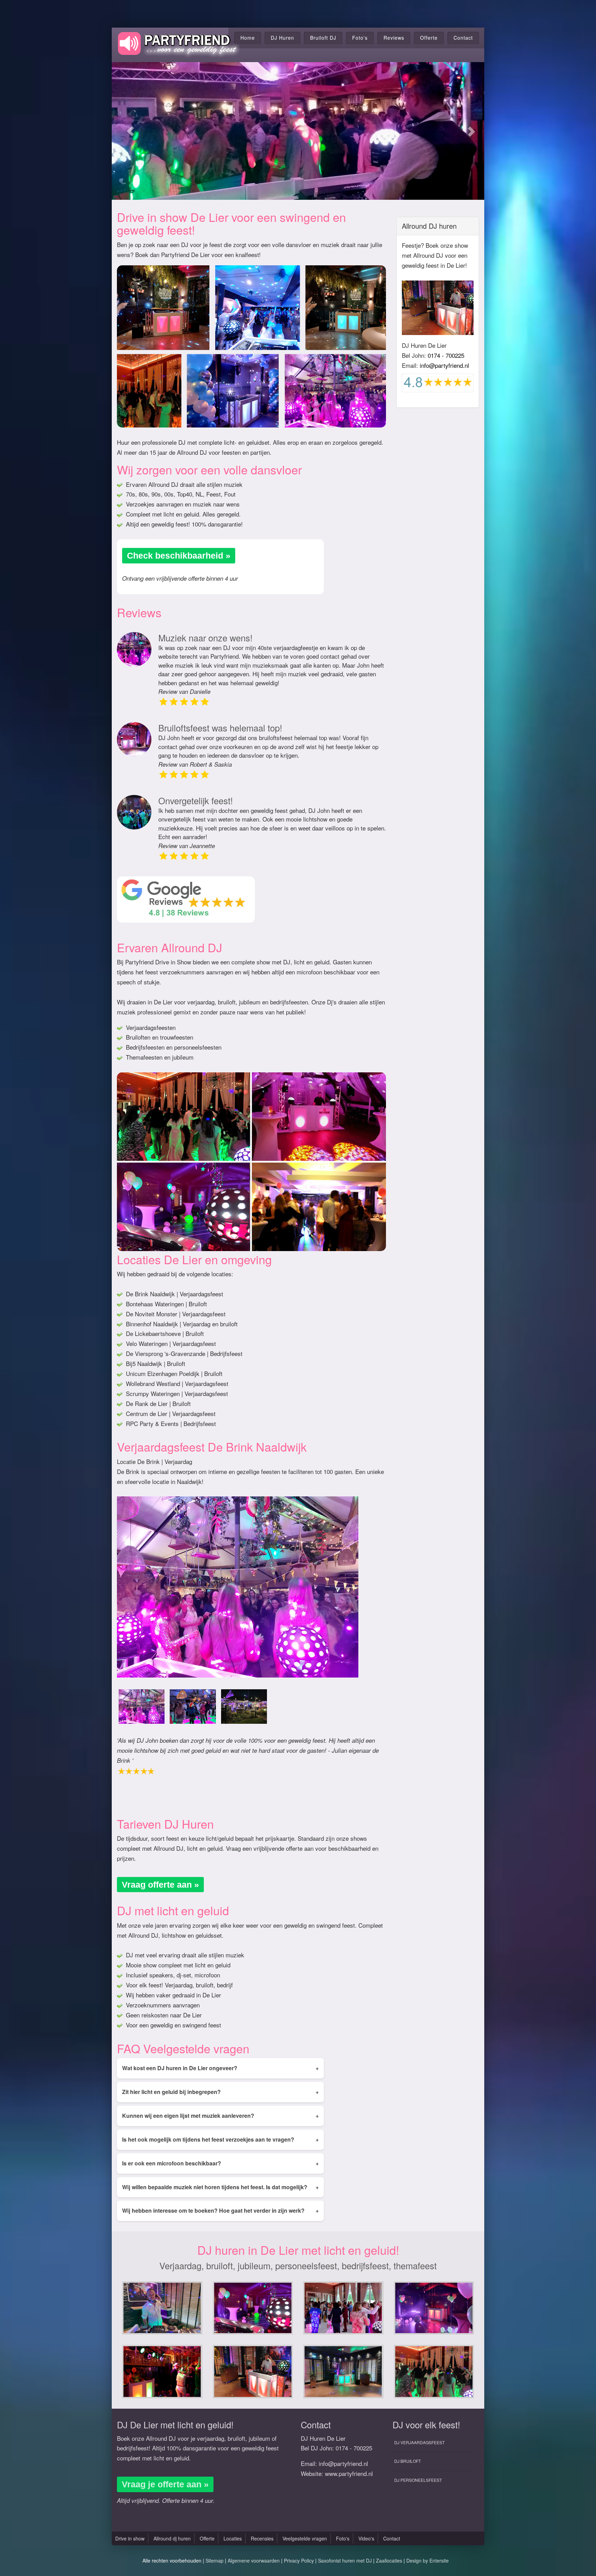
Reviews (394, 38)
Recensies (262, 2538)
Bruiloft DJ (323, 38)
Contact (463, 38)
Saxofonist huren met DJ (345, 2560)
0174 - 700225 (446, 355)
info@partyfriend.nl (444, 365)
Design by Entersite (428, 2560)
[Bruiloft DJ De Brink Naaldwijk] (142, 1707)
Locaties (233, 2538)
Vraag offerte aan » (160, 1885)
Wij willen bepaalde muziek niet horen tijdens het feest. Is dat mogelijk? (220, 2187)
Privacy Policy (299, 2560)
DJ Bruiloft (408, 2461)
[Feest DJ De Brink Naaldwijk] (193, 1707)
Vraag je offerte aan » (165, 2484)
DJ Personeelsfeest (418, 2480)
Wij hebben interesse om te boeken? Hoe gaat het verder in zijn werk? (220, 2210)
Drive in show (130, 2538)
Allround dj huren (172, 2538)
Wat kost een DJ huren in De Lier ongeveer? (220, 2068)
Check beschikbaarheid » (179, 555)
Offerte (429, 38)
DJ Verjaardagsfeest (419, 2442)
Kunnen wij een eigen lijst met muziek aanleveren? (220, 2116)
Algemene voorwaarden (254, 2560)
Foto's (360, 38)
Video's (366, 2538)
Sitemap (215, 2560)
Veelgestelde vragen (305, 2538)
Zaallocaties (389, 2560)
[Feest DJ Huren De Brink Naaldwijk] (244, 1707)
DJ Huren (282, 38)
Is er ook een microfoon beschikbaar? (220, 2163)
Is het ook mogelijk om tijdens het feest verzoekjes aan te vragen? (220, 2139)
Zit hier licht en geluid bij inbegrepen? (220, 2092)
